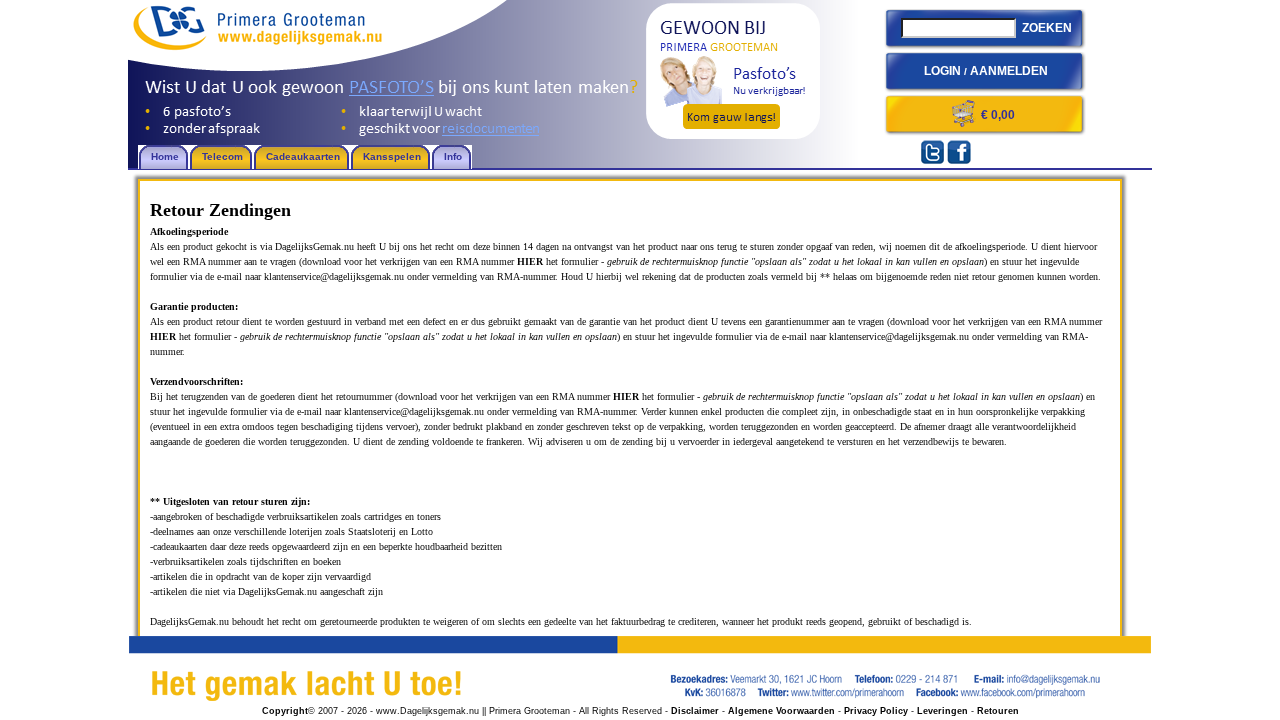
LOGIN (942, 71)
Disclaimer (695, 711)
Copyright (285, 711)
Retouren (998, 711)
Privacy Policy (876, 711)
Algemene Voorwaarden (781, 711)
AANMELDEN (1009, 71)
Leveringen (942, 711)
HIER (530, 261)
